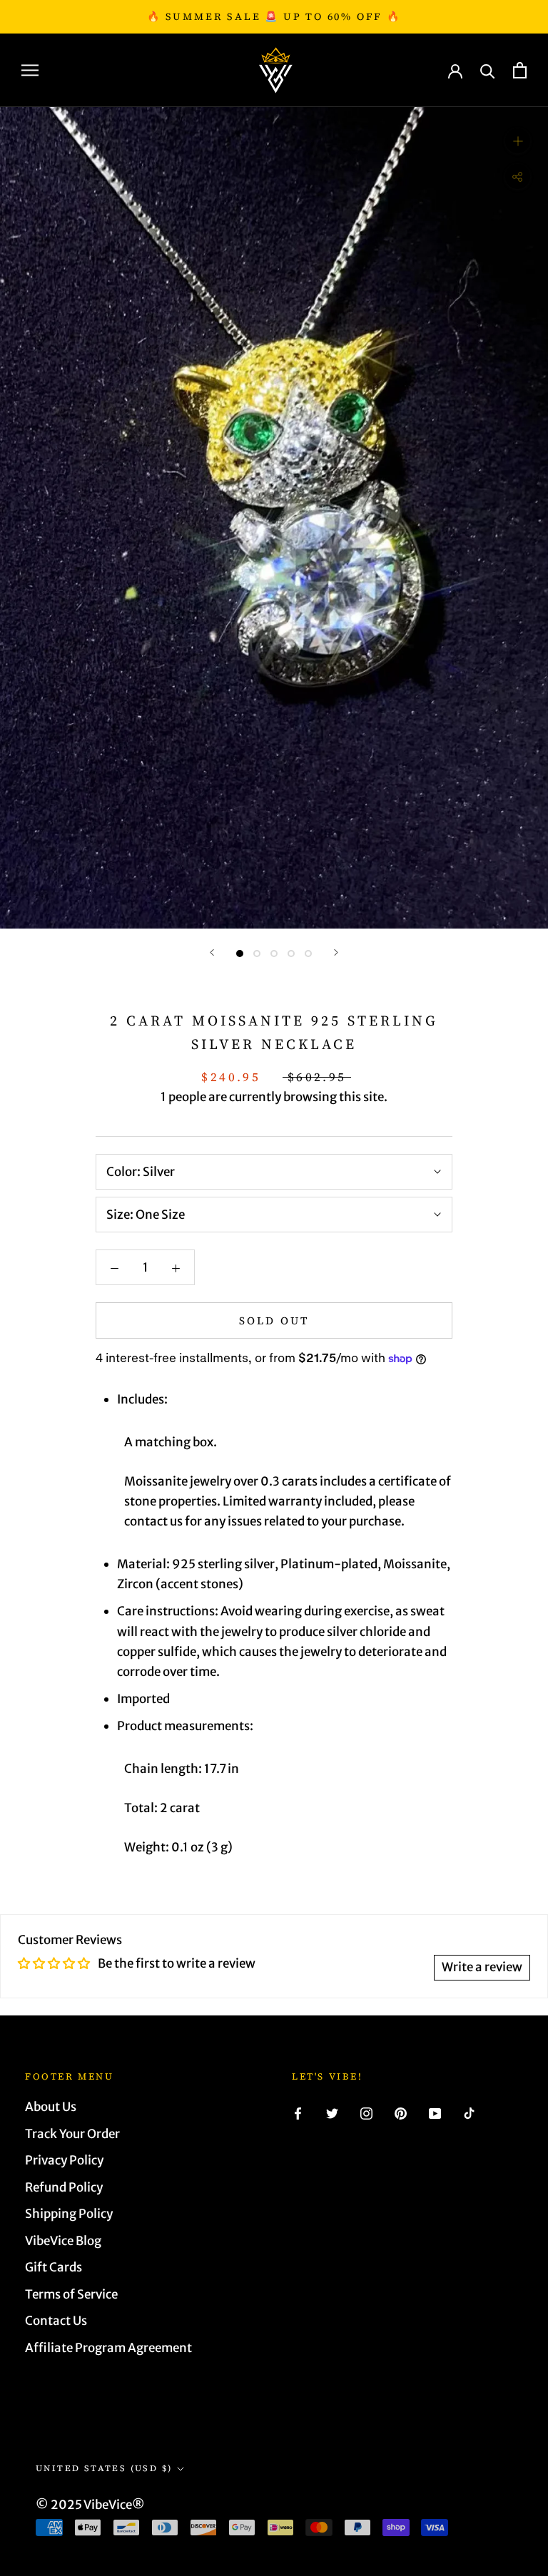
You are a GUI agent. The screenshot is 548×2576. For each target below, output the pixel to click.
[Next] (336, 952)
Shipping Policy (69, 2214)
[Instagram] (366, 2112)
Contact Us (56, 2321)
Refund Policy (64, 2187)
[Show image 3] (274, 954)
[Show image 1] (240, 954)
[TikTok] (469, 2112)
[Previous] (212, 952)
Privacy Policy (64, 2160)
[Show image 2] (257, 954)
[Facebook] (298, 2112)
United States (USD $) (104, 2468)
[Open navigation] (30, 70)
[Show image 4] (291, 954)
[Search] (488, 70)
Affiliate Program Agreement (108, 2348)
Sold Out (274, 1320)
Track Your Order (72, 2134)
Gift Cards (54, 2267)
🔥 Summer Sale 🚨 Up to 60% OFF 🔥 (274, 16)
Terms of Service (71, 2294)
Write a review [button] (482, 1967)
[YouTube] (435, 2112)
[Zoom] (518, 141)
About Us (51, 2107)
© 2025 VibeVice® (90, 2505)
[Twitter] (332, 2112)
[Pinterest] (401, 2112)
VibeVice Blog (63, 2241)
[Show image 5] (308, 954)
